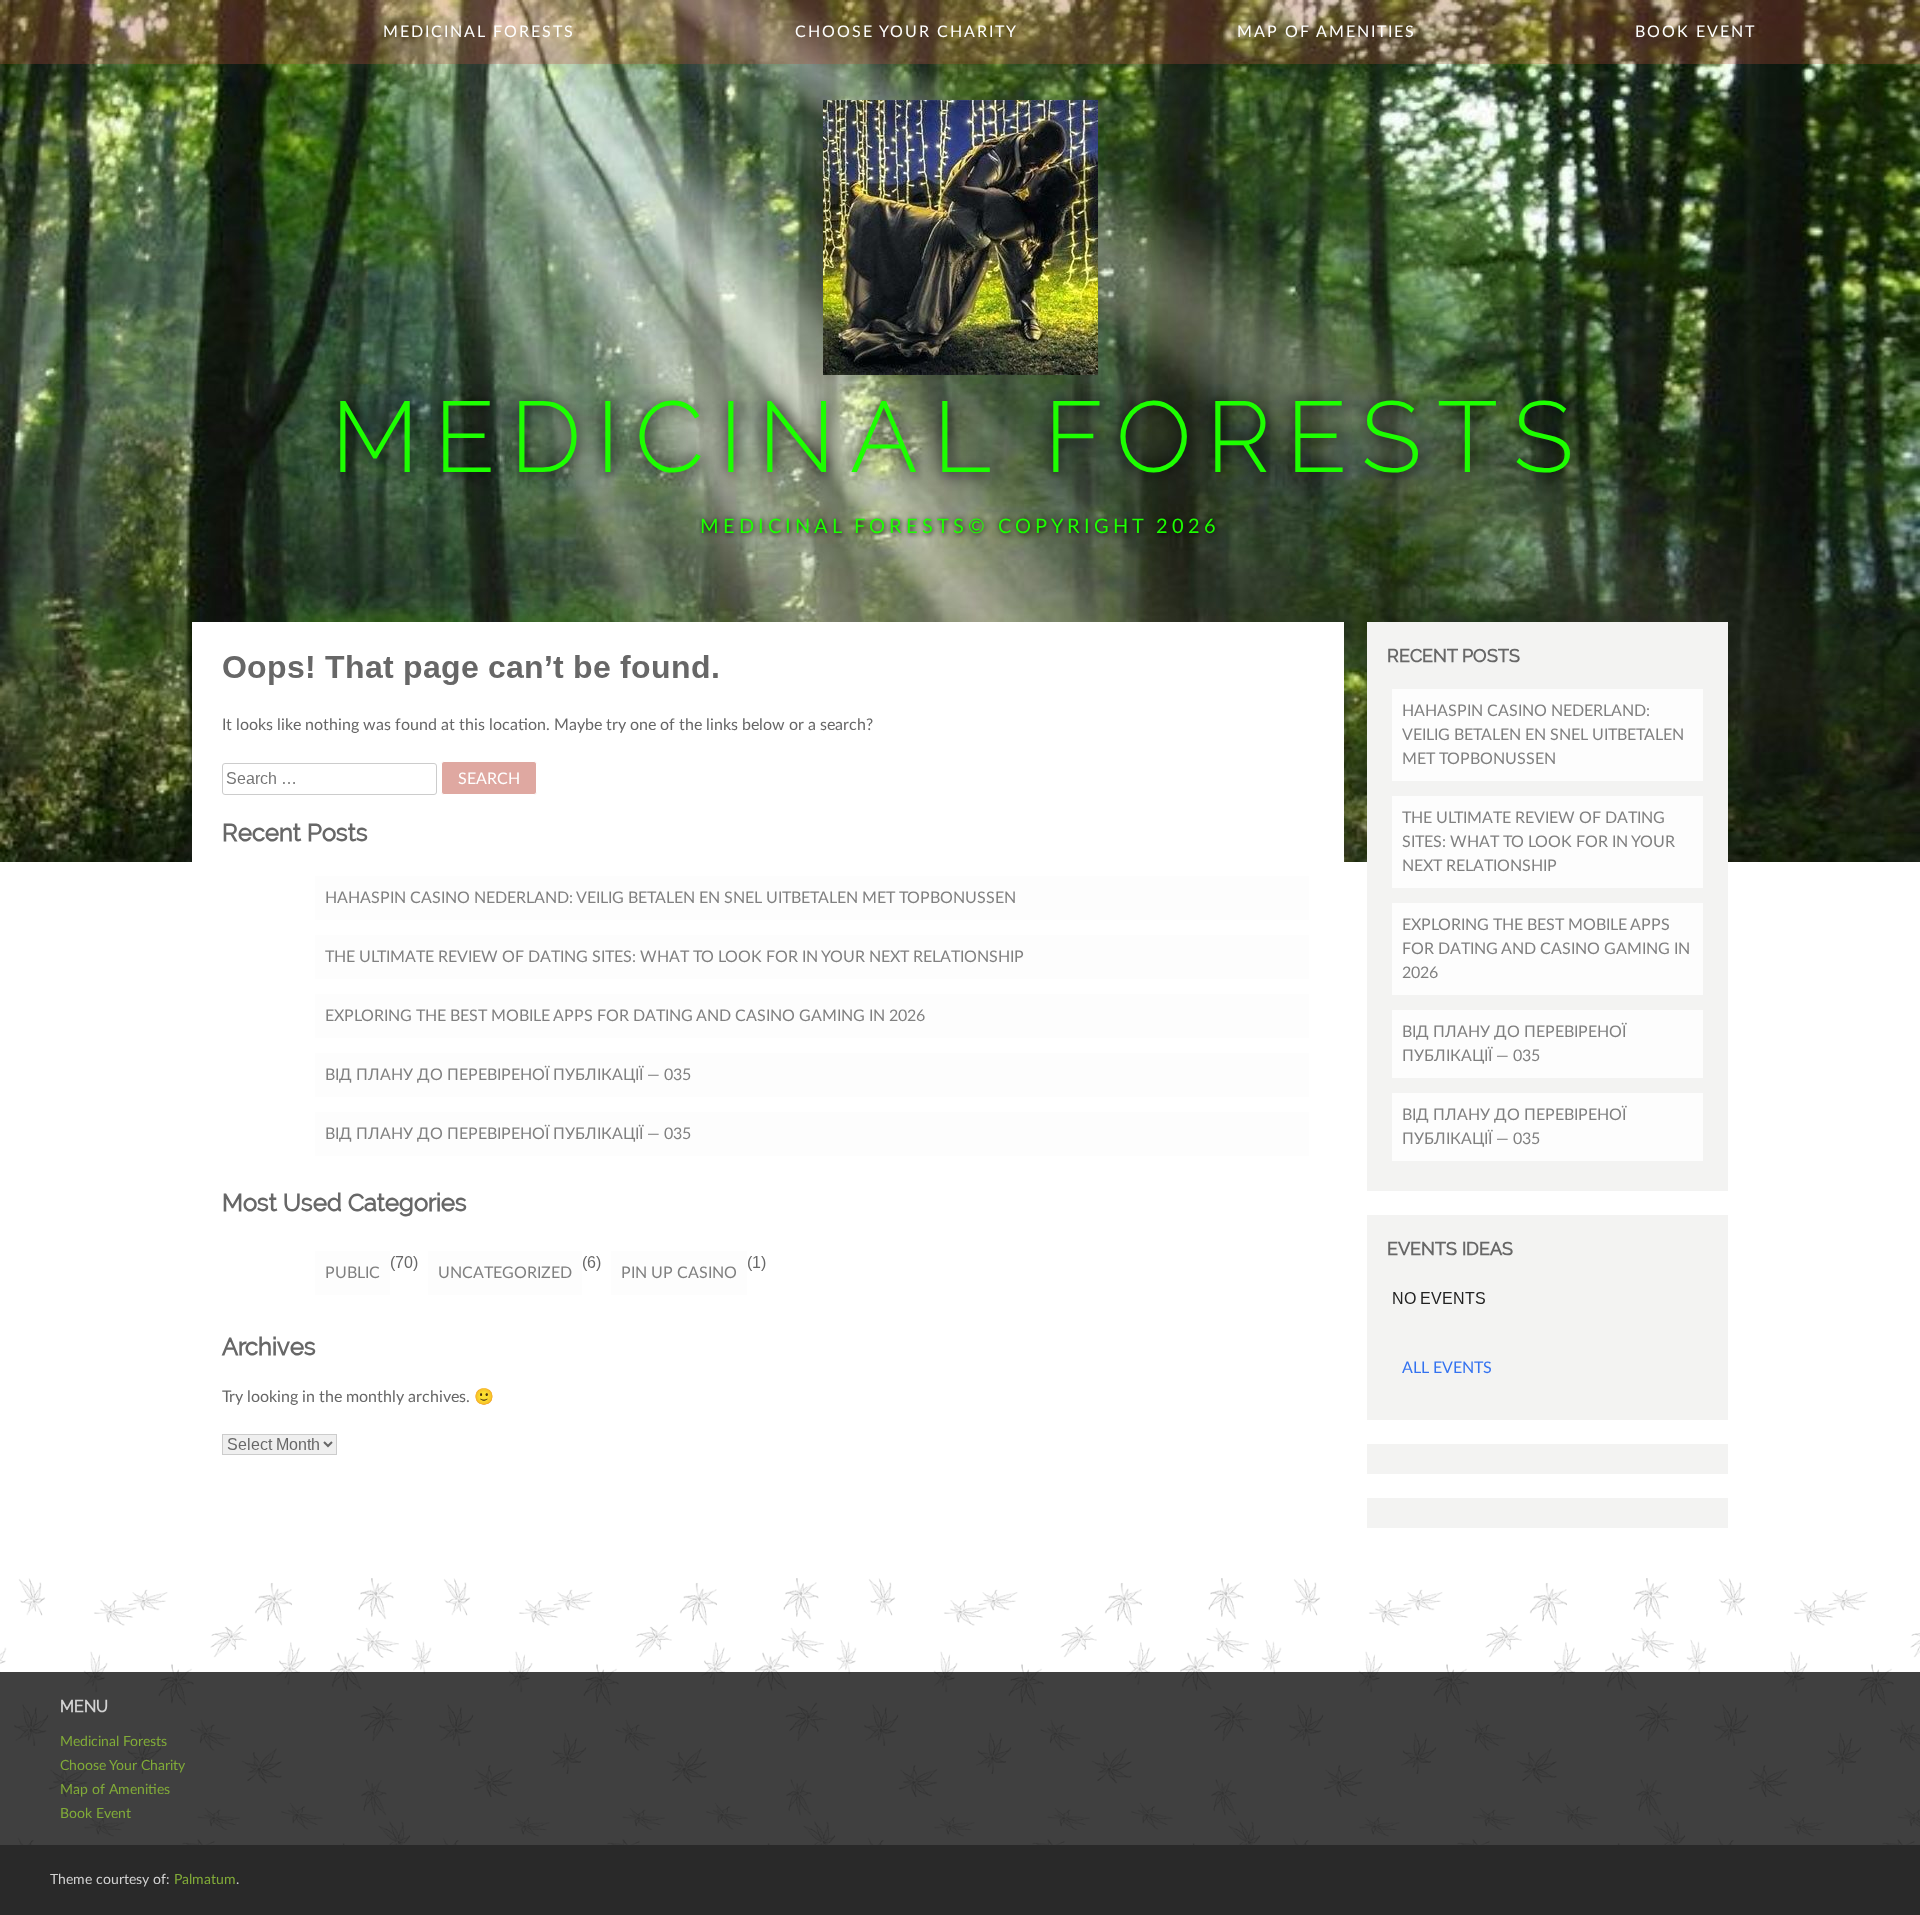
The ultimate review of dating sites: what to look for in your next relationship (674, 957)
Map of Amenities (1326, 32)
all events (1447, 1368)
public (352, 1273)
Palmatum (205, 1880)
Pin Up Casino (679, 1273)
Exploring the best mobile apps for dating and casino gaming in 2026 (625, 1016)
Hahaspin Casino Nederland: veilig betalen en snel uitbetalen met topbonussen (670, 898)
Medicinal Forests (960, 436)
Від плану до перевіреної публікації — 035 (508, 1075)
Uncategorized (505, 1273)
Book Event (1695, 32)
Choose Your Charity (906, 32)
